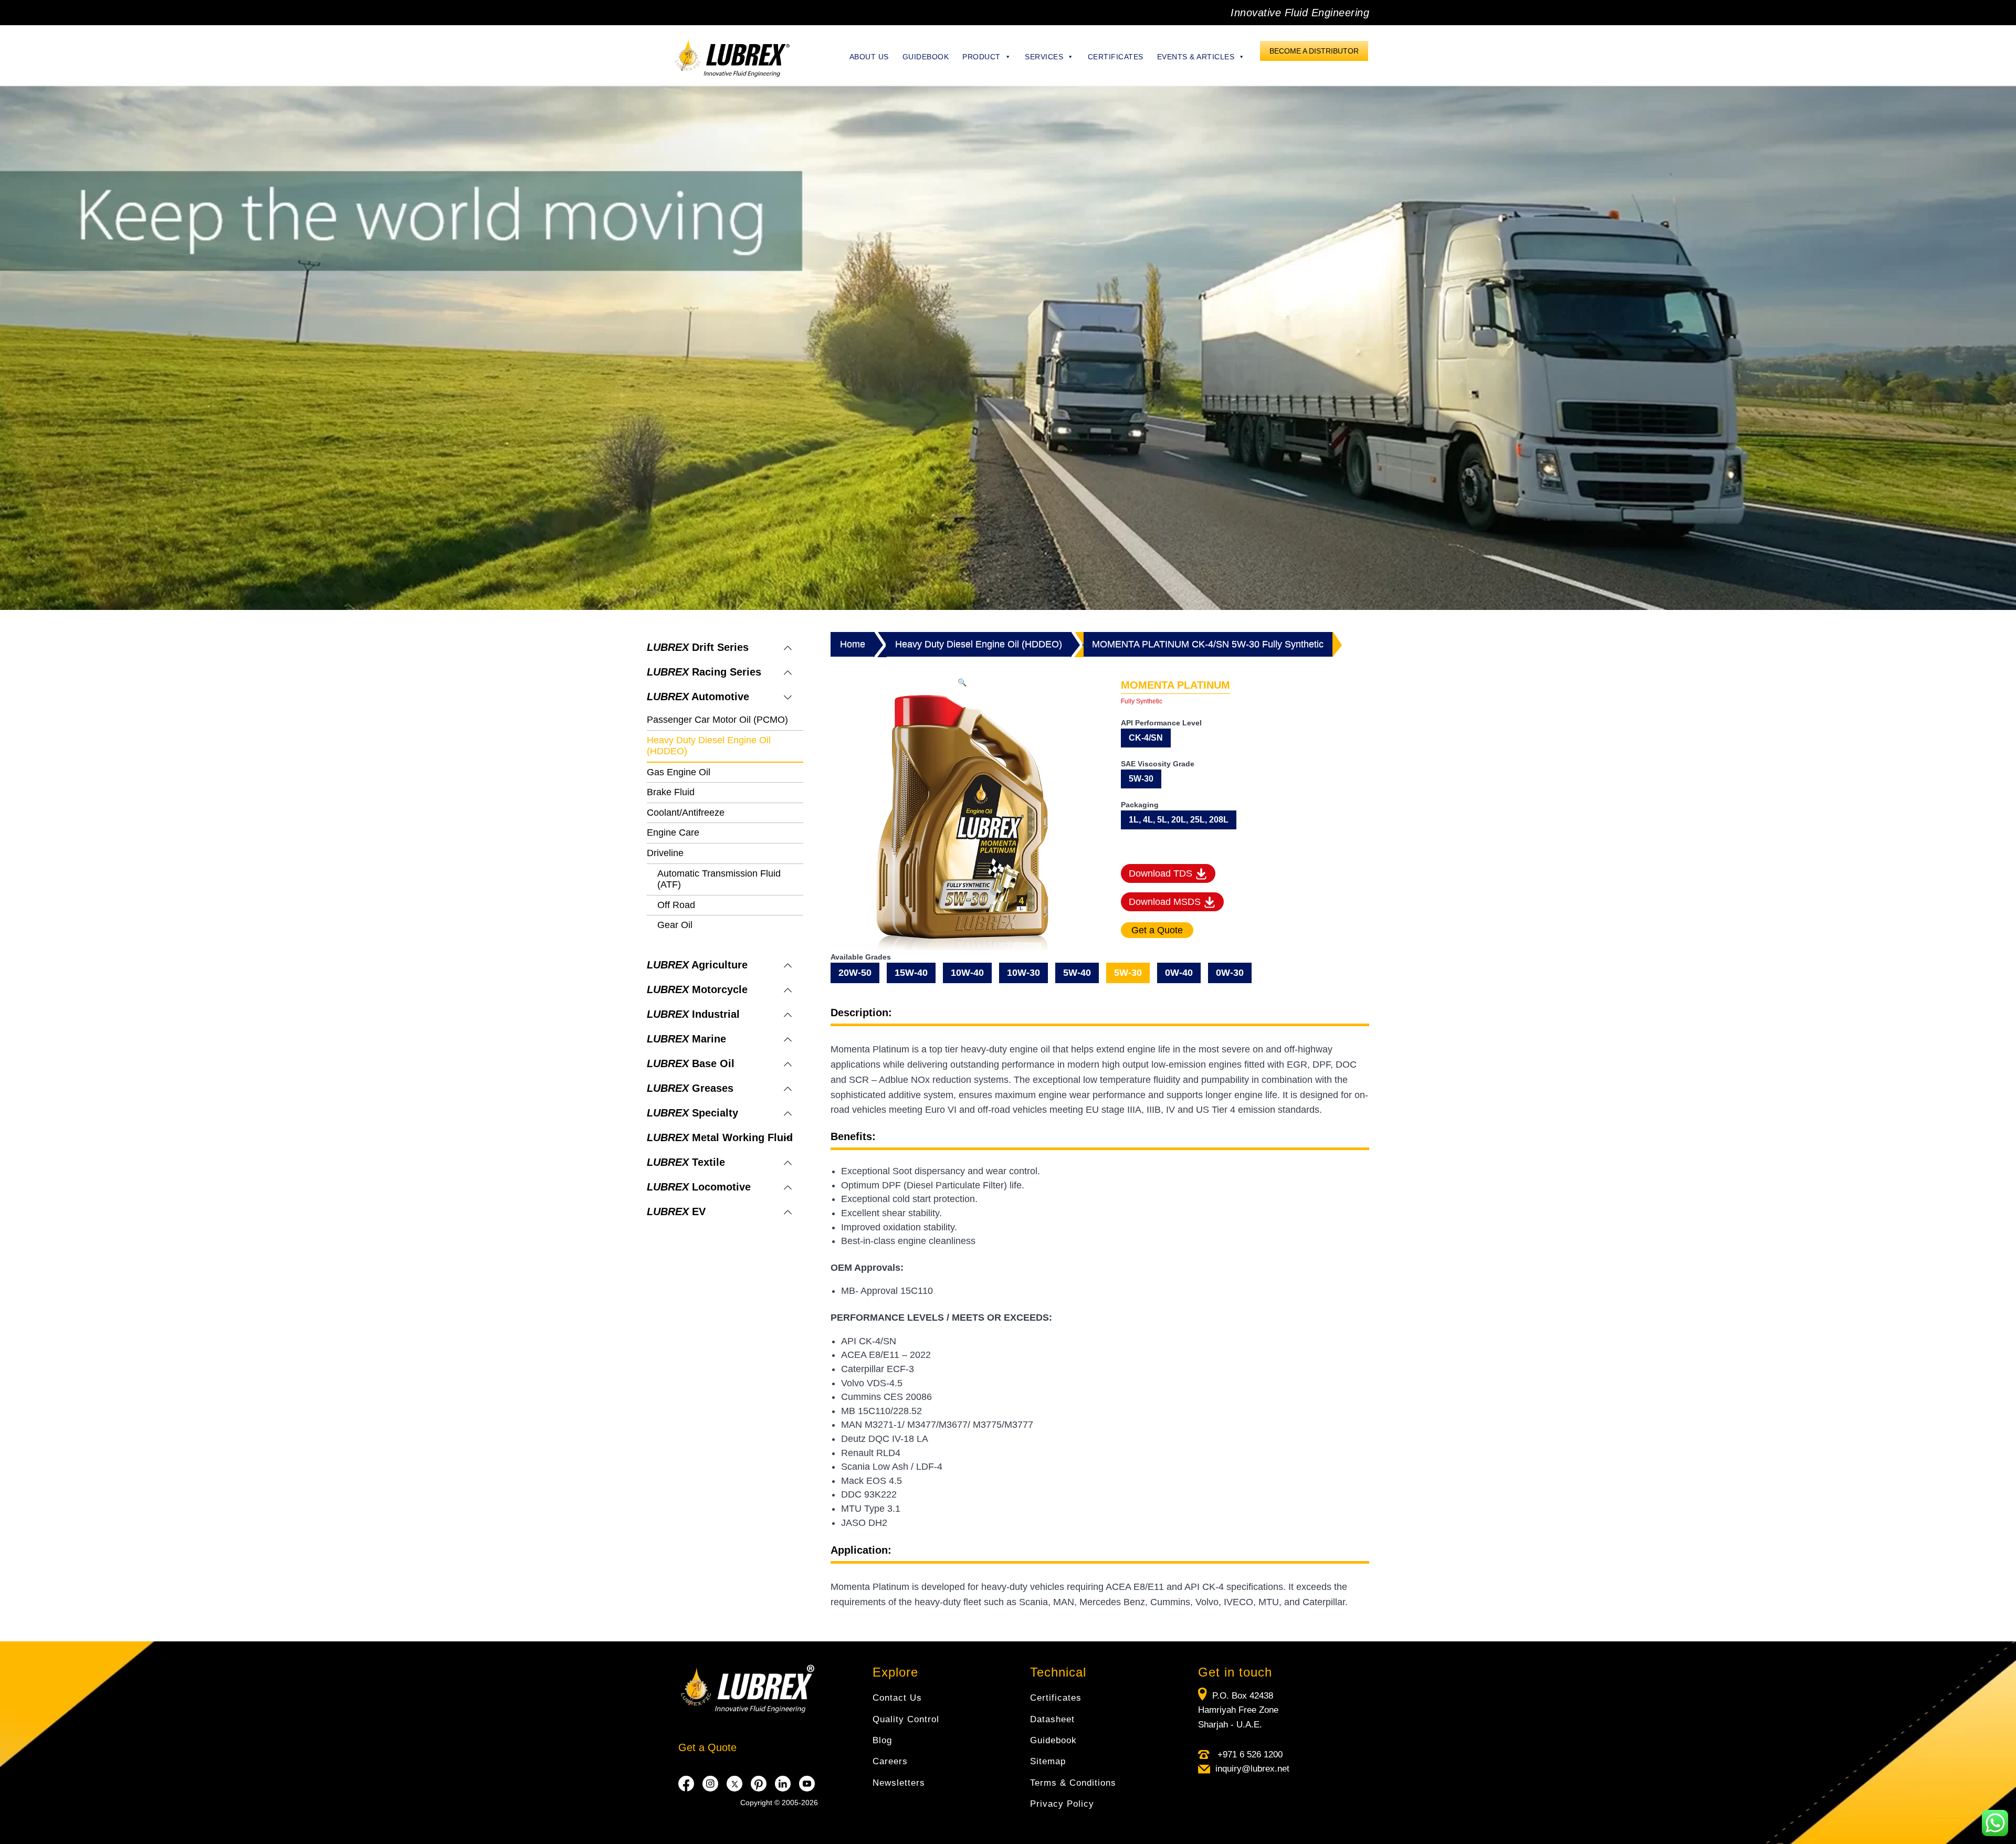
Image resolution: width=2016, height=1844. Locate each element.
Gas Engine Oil (679, 772)
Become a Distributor (1314, 51)
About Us (869, 57)
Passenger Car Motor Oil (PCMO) (717, 720)
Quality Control (906, 1719)
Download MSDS (1166, 902)
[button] (962, 682)
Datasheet (1052, 1719)
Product (981, 57)
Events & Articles (1196, 57)
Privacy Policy (1062, 1804)
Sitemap (1048, 1761)
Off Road (676, 905)
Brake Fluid (671, 792)
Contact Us (897, 1698)
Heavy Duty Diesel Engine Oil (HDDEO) (979, 644)
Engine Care (673, 833)
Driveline (665, 853)
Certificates (1116, 57)
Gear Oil (675, 925)
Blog (882, 1740)
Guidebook (926, 57)
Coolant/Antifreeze (686, 813)
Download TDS (1162, 873)
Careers (890, 1761)
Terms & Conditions (1073, 1783)
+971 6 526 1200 (1249, 1755)
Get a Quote (707, 1747)
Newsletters (899, 1783)
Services (1044, 57)
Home (853, 644)
